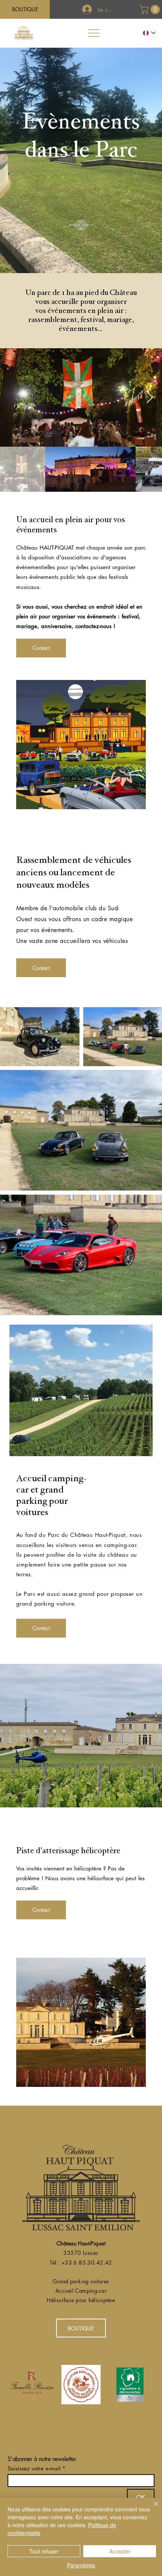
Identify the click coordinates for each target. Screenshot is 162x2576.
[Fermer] (151, 2508)
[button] (151, 9)
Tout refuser (44, 2551)
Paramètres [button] (81, 2565)
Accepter (120, 2551)
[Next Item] (150, 397)
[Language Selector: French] (150, 33)
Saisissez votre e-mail (34, 2468)
